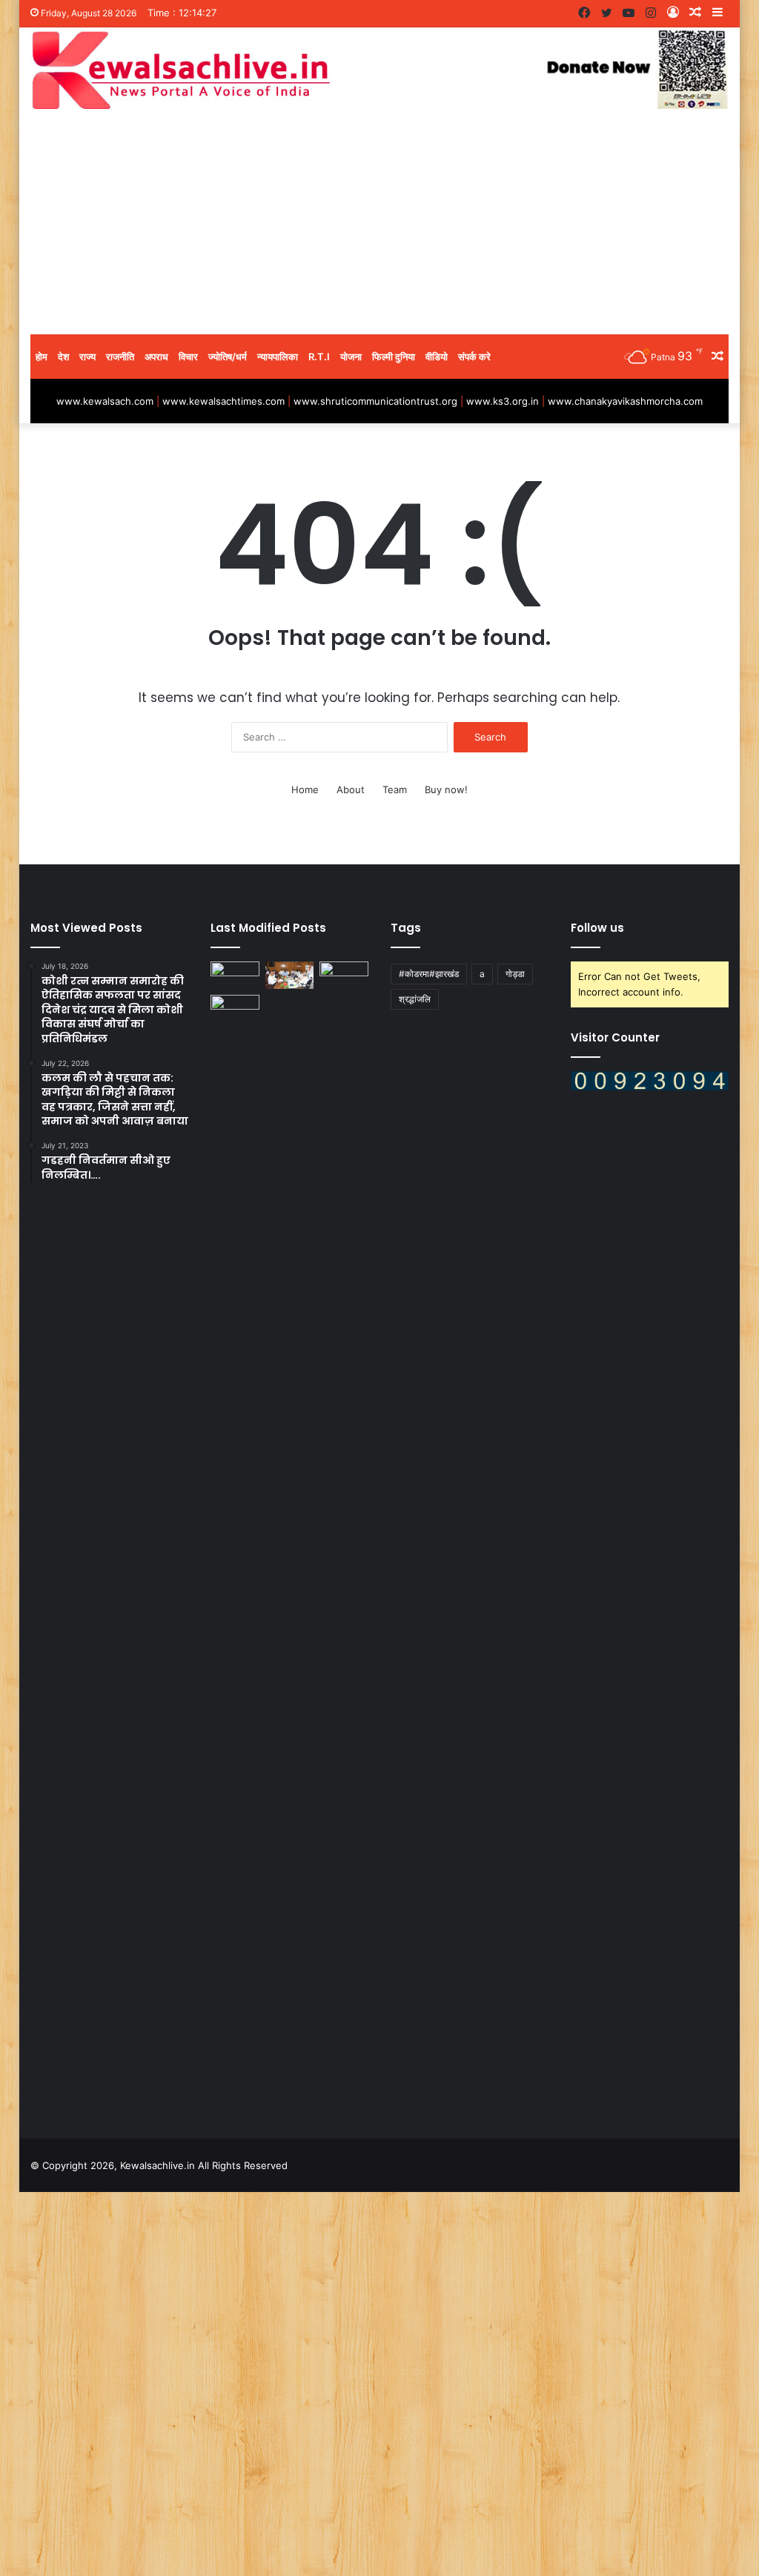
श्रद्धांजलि (415, 999)
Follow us (597, 928)
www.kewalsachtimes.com (223, 401)
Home (305, 789)
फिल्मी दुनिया (394, 357)
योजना (351, 357)
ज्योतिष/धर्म (228, 357)
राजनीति (120, 357)
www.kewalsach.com (105, 401)
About (351, 789)
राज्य (87, 357)
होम (42, 357)
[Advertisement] (380, 223)
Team (395, 789)
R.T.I (319, 357)
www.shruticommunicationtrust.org (375, 401)
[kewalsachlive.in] (380, 70)
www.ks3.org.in (503, 401)
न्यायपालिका (278, 357)
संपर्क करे (474, 357)
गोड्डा (515, 974)
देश (63, 357)
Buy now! (446, 789)
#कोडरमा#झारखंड (429, 974)
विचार (188, 357)
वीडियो (437, 357)
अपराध (156, 357)
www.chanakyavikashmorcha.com (625, 401)
